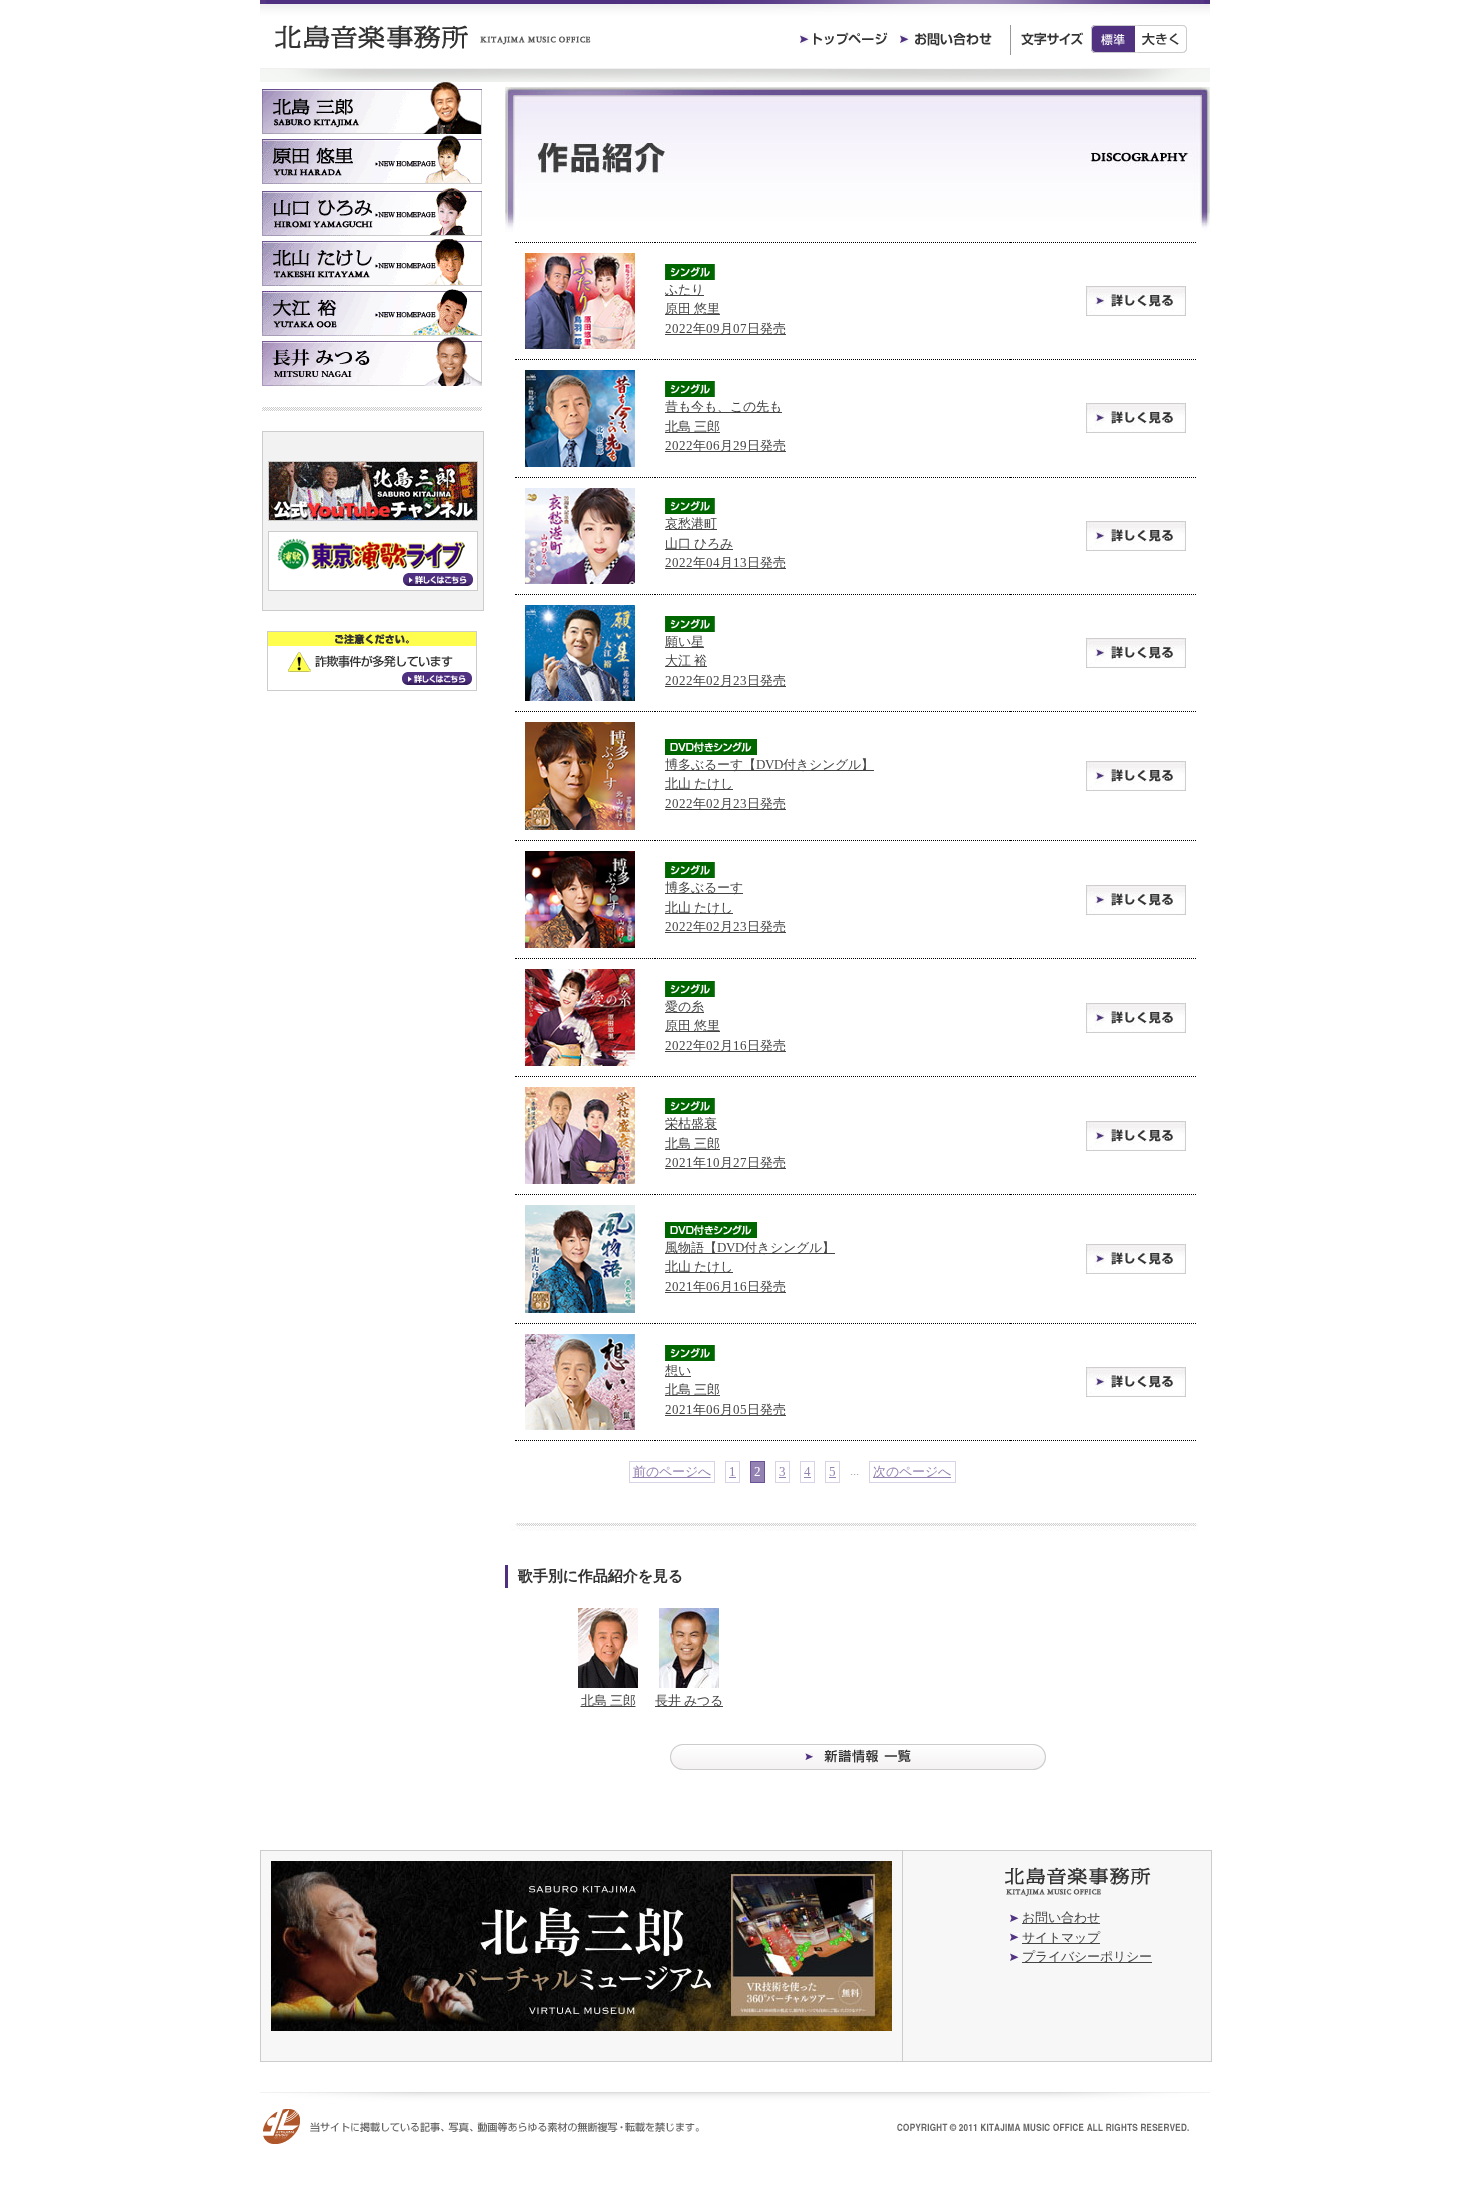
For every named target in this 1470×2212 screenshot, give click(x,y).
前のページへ (672, 1471)
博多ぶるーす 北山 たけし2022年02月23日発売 (725, 907)
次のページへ (912, 1471)
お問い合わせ (1061, 1917)
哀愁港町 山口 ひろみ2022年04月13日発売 (725, 543)
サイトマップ (1061, 1937)
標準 (1113, 39)
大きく (1161, 39)
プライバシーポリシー (1087, 1956)
